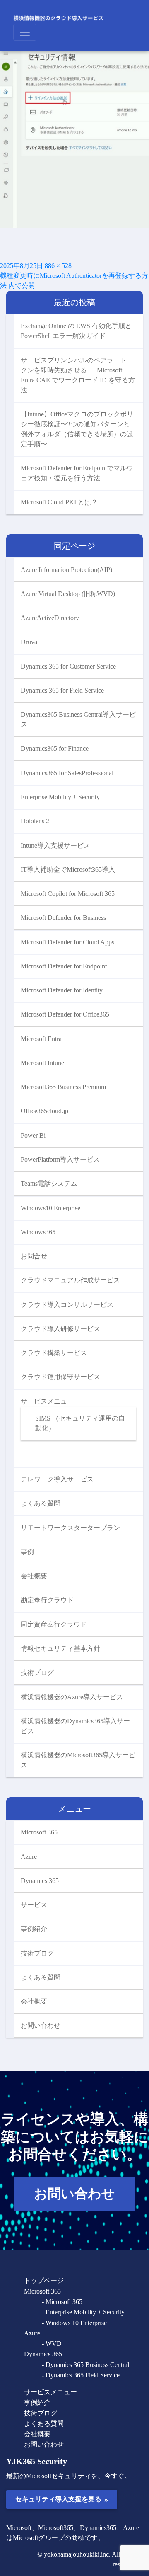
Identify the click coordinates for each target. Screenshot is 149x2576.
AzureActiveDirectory (50, 618)
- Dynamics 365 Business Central (85, 2365)
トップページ (44, 2280)
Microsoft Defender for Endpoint (64, 966)
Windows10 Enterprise (50, 1208)
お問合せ (34, 1256)
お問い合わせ (41, 2025)
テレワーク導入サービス (57, 1479)
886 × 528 (58, 266)
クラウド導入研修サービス (60, 1329)
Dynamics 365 (40, 1881)
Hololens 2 (35, 821)
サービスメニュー (47, 1401)
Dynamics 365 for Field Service (62, 690)
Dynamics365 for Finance (55, 748)
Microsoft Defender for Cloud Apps (67, 942)
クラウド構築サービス (54, 1353)
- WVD (52, 2344)
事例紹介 (34, 1929)
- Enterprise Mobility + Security (83, 2312)
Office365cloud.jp (44, 1111)
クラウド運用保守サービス (60, 1377)
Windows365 (38, 1232)
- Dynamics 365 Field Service (81, 2375)
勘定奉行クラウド (47, 1600)
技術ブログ (37, 1672)
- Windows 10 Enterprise (74, 2323)
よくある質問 (41, 1503)
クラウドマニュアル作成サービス (70, 1280)
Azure (29, 1857)
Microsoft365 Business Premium (63, 1087)
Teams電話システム (49, 1183)
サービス (34, 1905)
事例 (27, 1552)
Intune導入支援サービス (55, 845)
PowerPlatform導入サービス (60, 1159)
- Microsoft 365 (62, 2302)
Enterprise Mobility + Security (60, 797)
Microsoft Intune (42, 1063)
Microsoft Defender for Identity (62, 990)
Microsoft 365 (39, 1832)
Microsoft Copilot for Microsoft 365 (68, 894)
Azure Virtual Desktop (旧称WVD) (68, 594)
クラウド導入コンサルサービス (67, 1305)
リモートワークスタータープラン (70, 1528)
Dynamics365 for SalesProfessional (67, 773)
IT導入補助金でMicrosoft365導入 (68, 870)
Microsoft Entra (41, 1039)
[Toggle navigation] (25, 32)
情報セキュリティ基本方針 (60, 1648)
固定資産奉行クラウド (54, 1624)
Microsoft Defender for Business (63, 918)
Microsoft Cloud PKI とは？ (59, 502)
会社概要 (34, 1576)
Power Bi (33, 1135)
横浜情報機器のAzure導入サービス (72, 1697)
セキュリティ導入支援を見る (61, 2499)
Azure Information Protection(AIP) (66, 570)
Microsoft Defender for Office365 (65, 1014)
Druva (29, 642)
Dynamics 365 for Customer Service (68, 666)
